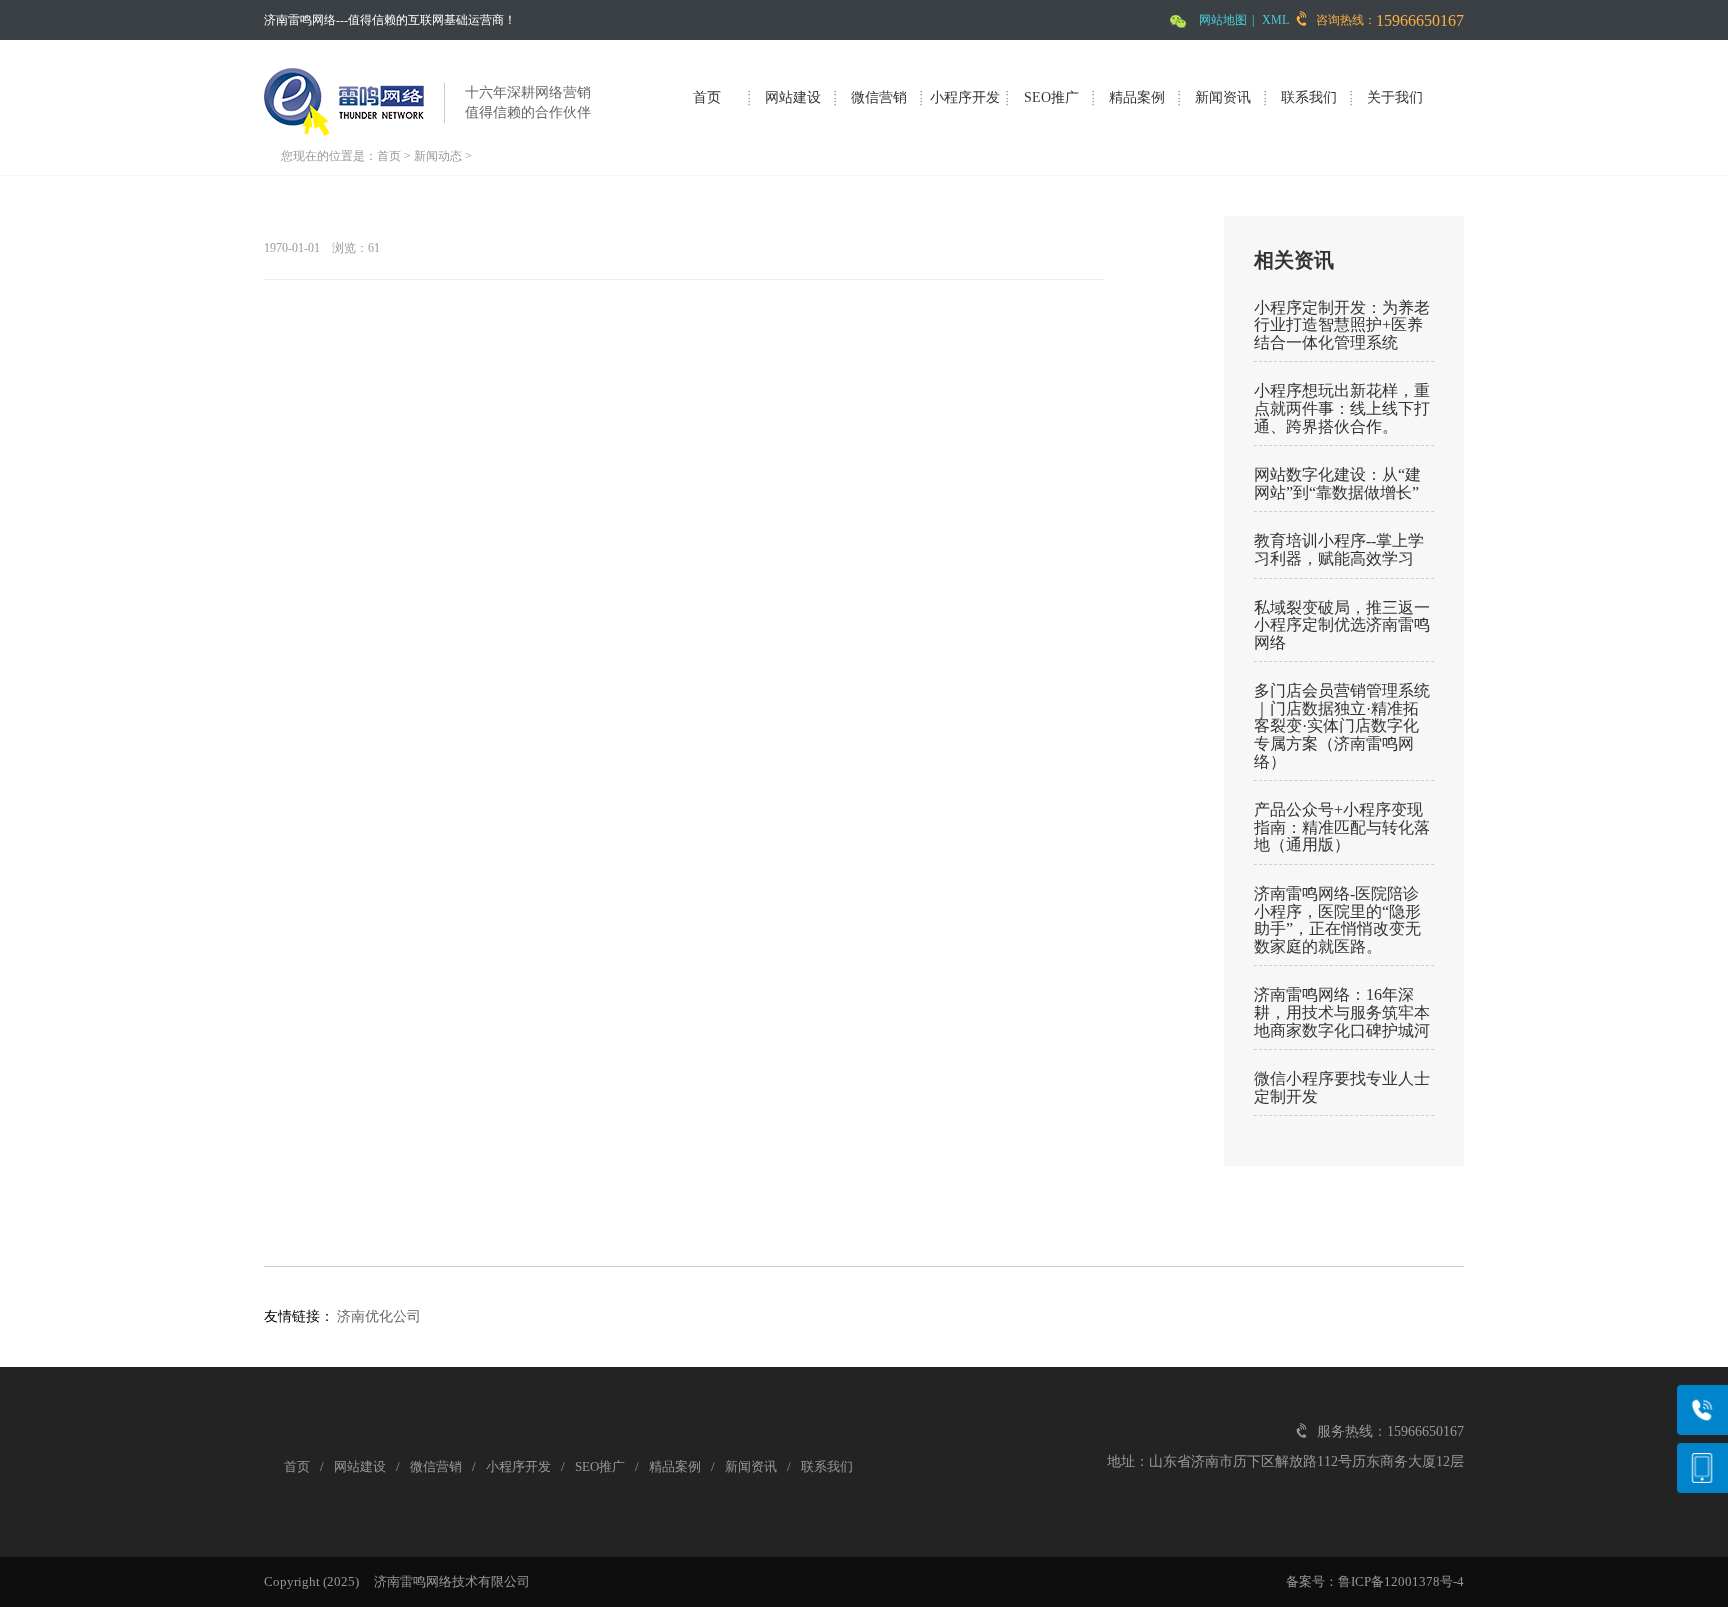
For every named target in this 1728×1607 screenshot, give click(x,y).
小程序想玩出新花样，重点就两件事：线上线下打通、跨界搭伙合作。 (1342, 408)
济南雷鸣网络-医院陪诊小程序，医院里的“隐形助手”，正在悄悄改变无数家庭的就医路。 (1337, 920)
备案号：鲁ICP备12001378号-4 (1375, 1581)
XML (1275, 20)
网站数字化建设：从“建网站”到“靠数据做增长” (1337, 483)
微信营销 (879, 97)
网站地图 (1223, 20)
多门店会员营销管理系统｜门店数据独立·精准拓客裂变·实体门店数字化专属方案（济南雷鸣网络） (1342, 725)
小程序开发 (965, 97)
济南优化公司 (379, 1316)
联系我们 (1309, 97)
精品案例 (1137, 97)
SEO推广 (1051, 97)
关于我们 (1395, 97)
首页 (707, 97)
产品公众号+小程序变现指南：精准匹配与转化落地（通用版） (1342, 827)
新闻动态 (438, 156)
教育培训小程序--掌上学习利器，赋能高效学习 (1339, 549)
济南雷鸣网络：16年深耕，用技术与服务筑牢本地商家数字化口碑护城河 (1342, 1012)
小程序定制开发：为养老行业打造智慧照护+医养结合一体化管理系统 (1342, 325)
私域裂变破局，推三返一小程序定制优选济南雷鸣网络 (1342, 625)
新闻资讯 (1223, 97)
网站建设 (793, 97)
